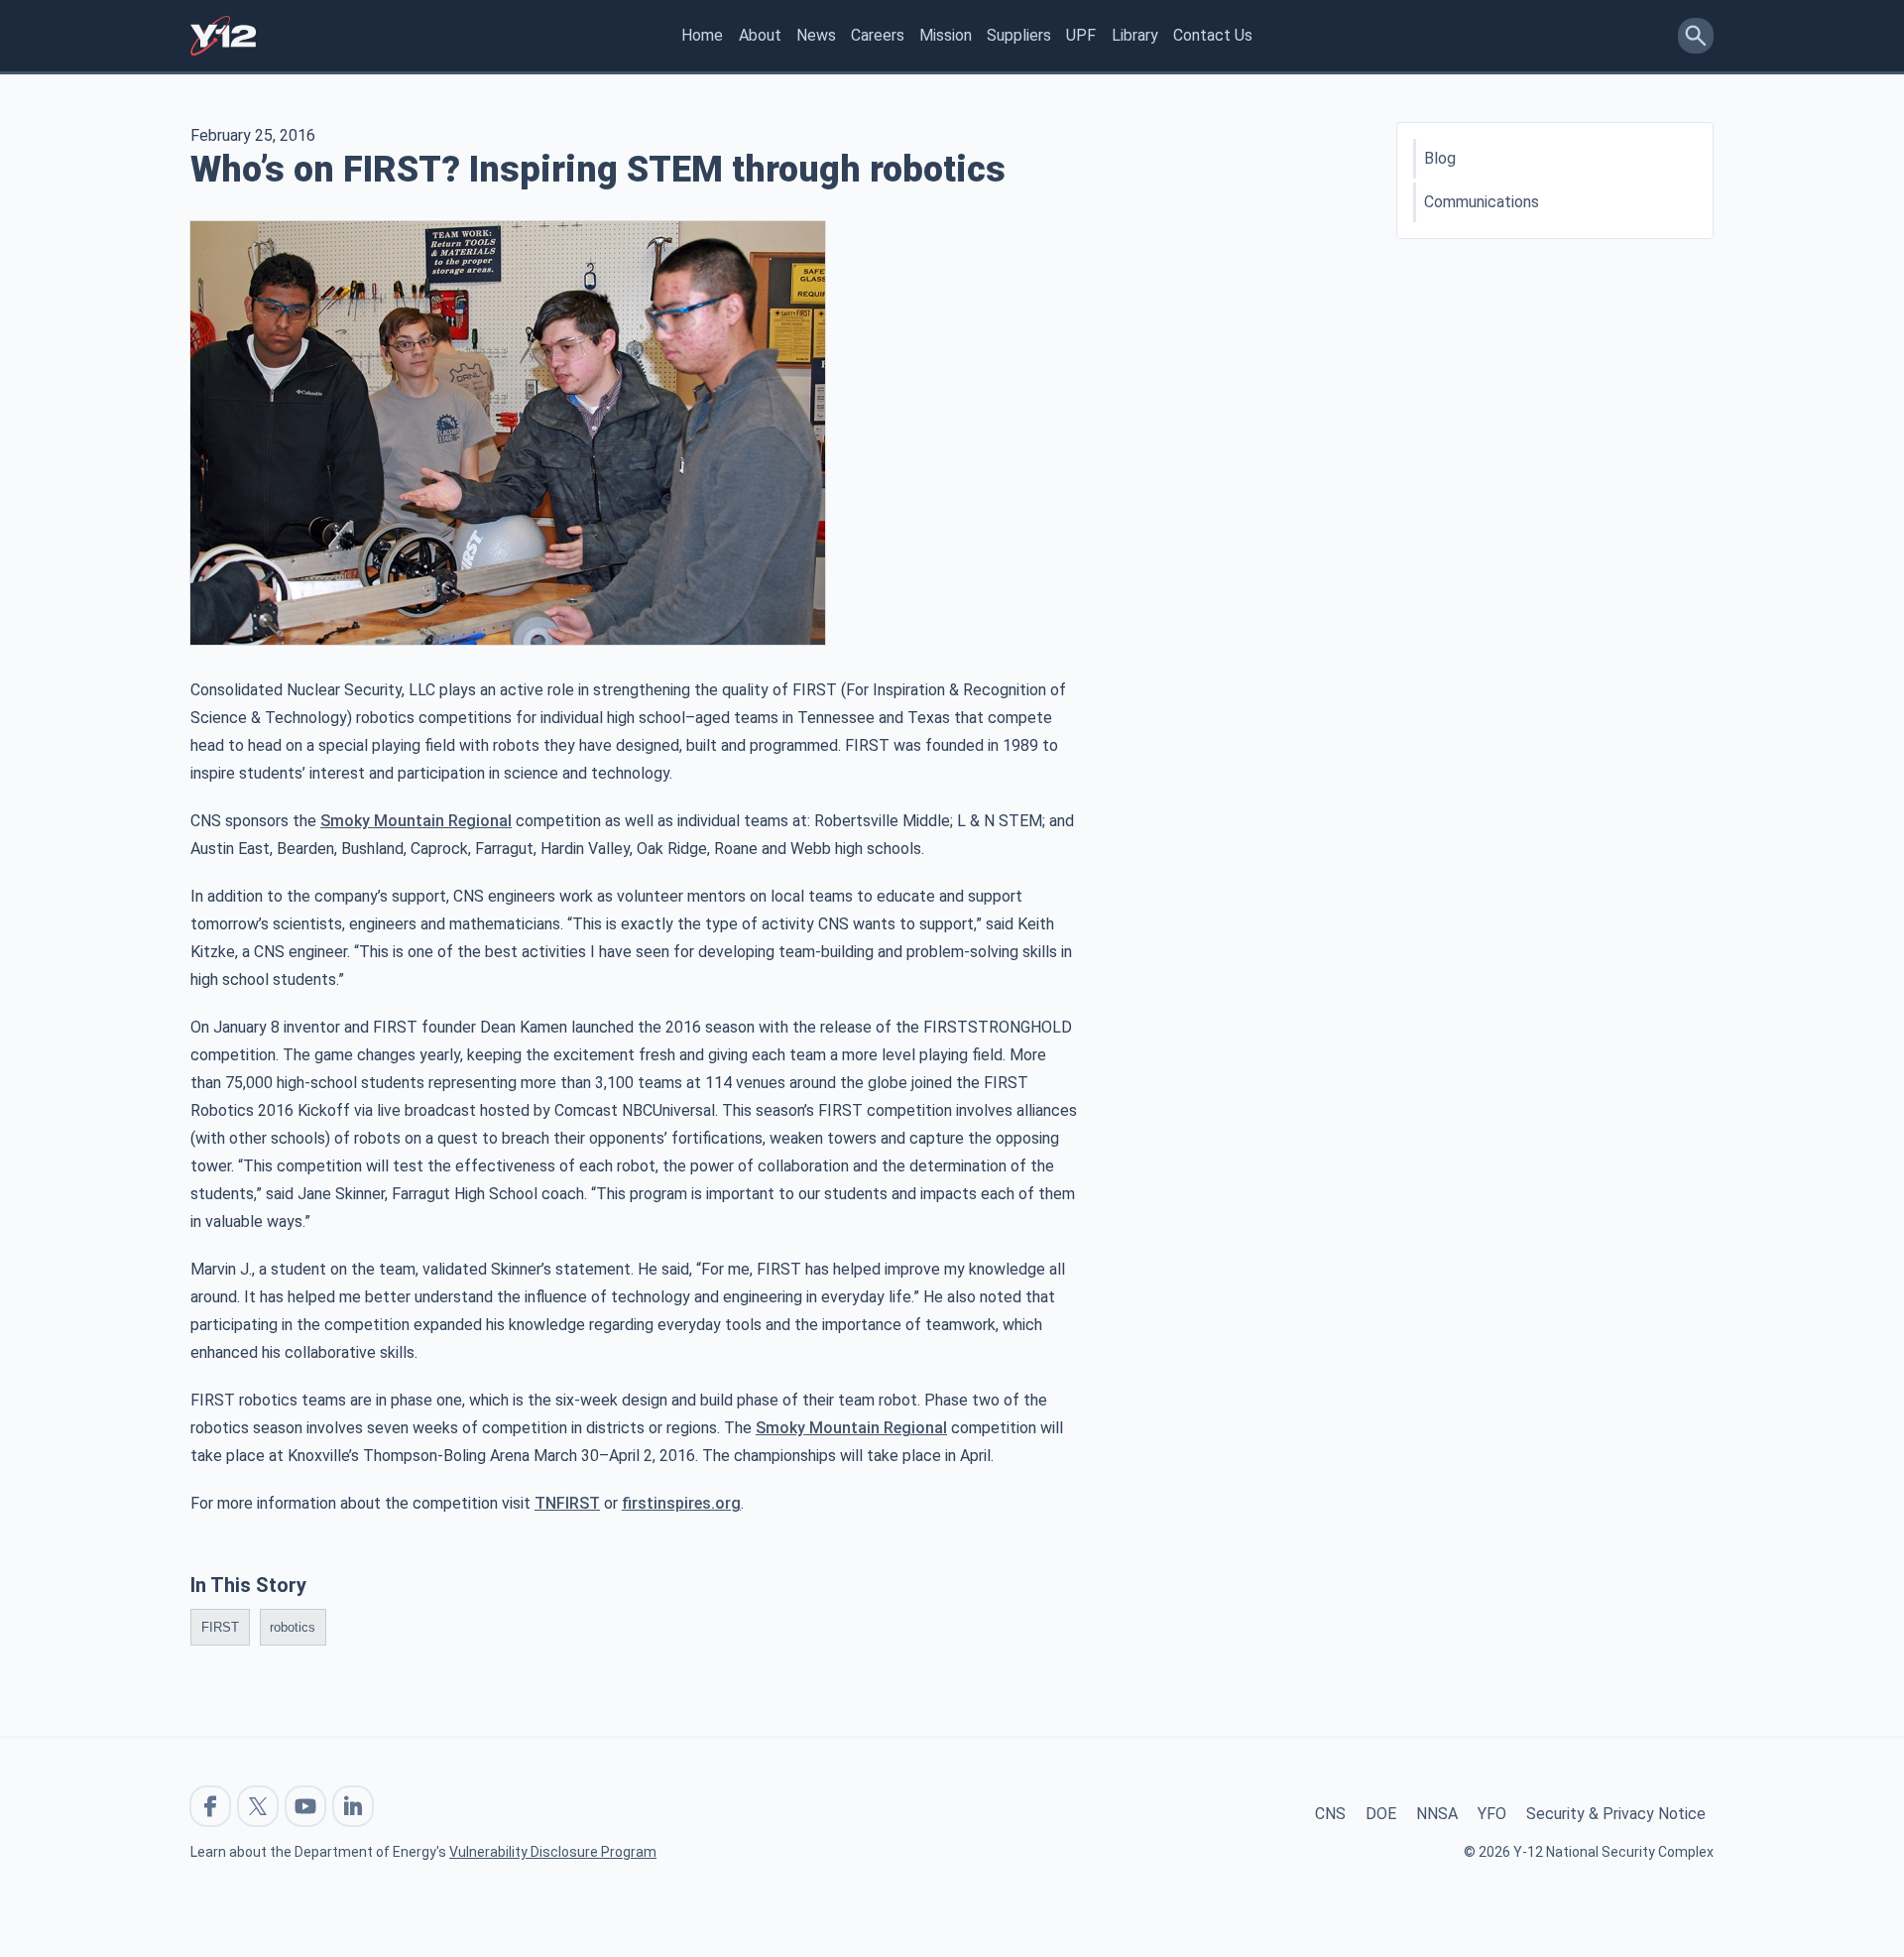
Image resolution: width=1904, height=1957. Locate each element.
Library (1135, 35)
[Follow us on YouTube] (305, 1806)
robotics (293, 1627)
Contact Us (1213, 35)
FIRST (220, 1627)
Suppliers (1019, 35)
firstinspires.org (681, 1503)
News (816, 35)
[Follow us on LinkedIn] (353, 1806)
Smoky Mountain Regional (416, 821)
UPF (1081, 35)
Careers (878, 35)
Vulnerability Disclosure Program (553, 1852)
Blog (1440, 158)
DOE (1381, 1814)
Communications (1482, 202)
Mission (946, 35)
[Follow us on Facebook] (210, 1806)
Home (702, 35)
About (760, 35)
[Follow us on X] (258, 1806)
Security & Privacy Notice (1616, 1814)
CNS (1330, 1814)
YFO (1492, 1814)
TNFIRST (567, 1503)
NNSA (1437, 1814)
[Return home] (223, 36)
